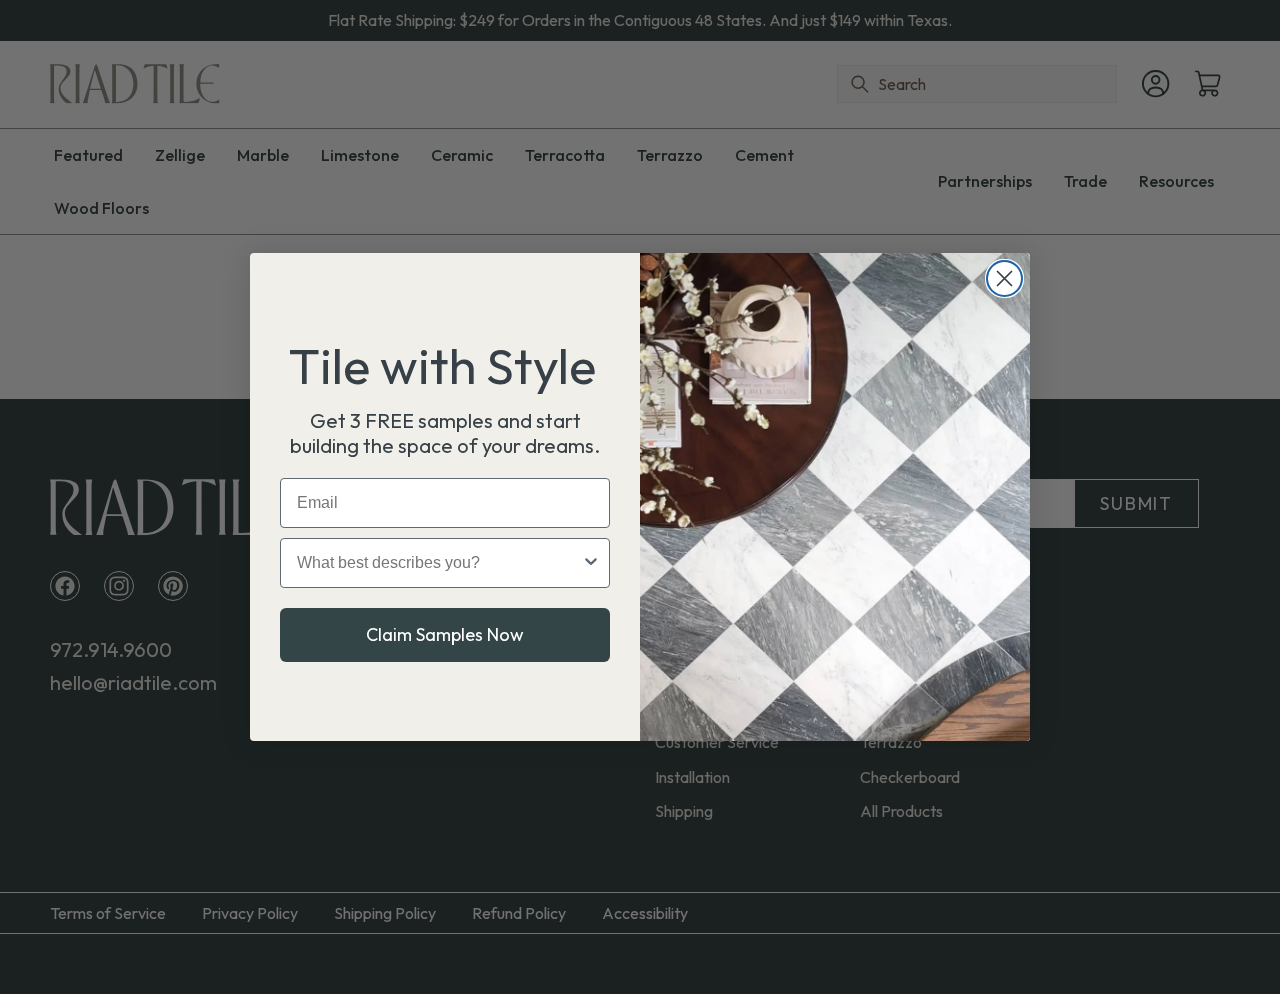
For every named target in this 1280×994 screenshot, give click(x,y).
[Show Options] (591, 563)
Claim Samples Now (445, 634)
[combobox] (439, 563)
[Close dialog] (1004, 278)
